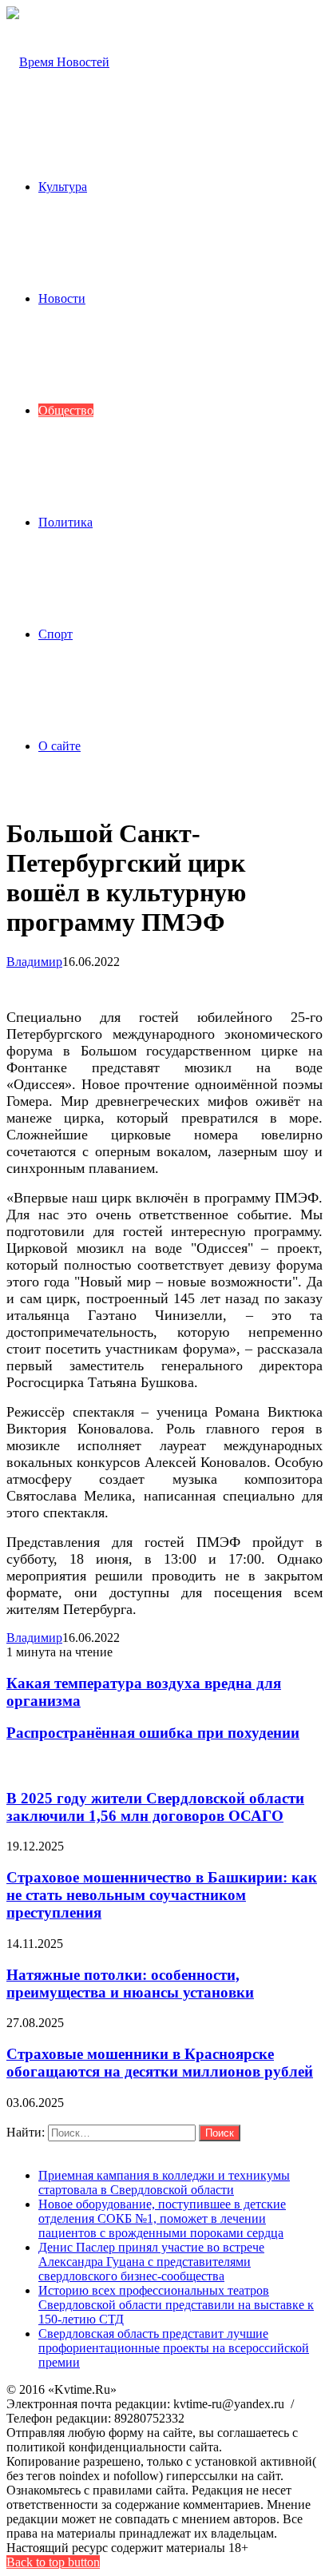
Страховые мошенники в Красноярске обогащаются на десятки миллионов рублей (160, 2063)
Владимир (34, 962)
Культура (63, 187)
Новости (62, 298)
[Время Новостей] (58, 62)
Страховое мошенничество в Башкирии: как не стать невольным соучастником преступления (162, 1895)
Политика (65, 522)
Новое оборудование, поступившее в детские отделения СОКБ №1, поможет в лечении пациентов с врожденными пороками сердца (162, 2218)
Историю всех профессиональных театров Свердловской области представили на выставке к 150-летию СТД (176, 2305)
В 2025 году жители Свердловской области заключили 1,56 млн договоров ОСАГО (155, 1807)
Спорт (55, 634)
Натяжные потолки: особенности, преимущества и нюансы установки (130, 1984)
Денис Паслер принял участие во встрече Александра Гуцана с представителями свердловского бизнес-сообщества (151, 2262)
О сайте (59, 746)
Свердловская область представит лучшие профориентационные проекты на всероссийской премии (174, 2348)
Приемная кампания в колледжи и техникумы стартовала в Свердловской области (164, 2182)
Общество (66, 410)
